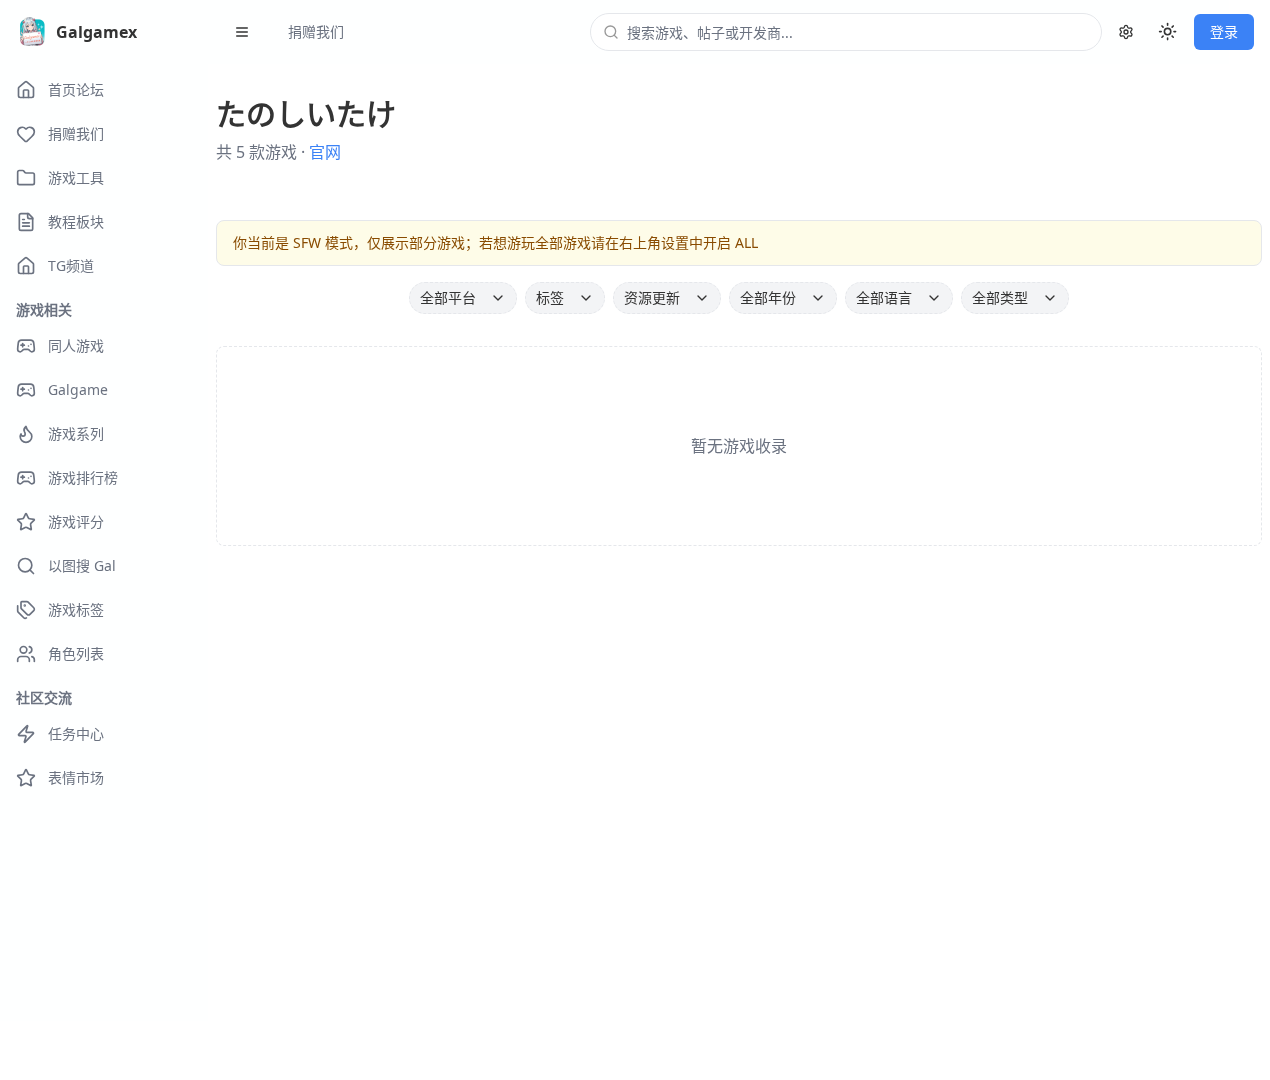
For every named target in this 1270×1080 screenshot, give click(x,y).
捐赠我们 (316, 31)
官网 (325, 152)
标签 (550, 297)
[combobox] (858, 32)
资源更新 (652, 297)
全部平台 (448, 297)
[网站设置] (1126, 32)
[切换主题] (1168, 32)
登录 (1224, 31)
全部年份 (768, 297)
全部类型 (1000, 297)
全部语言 (884, 297)
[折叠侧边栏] (242, 32)
